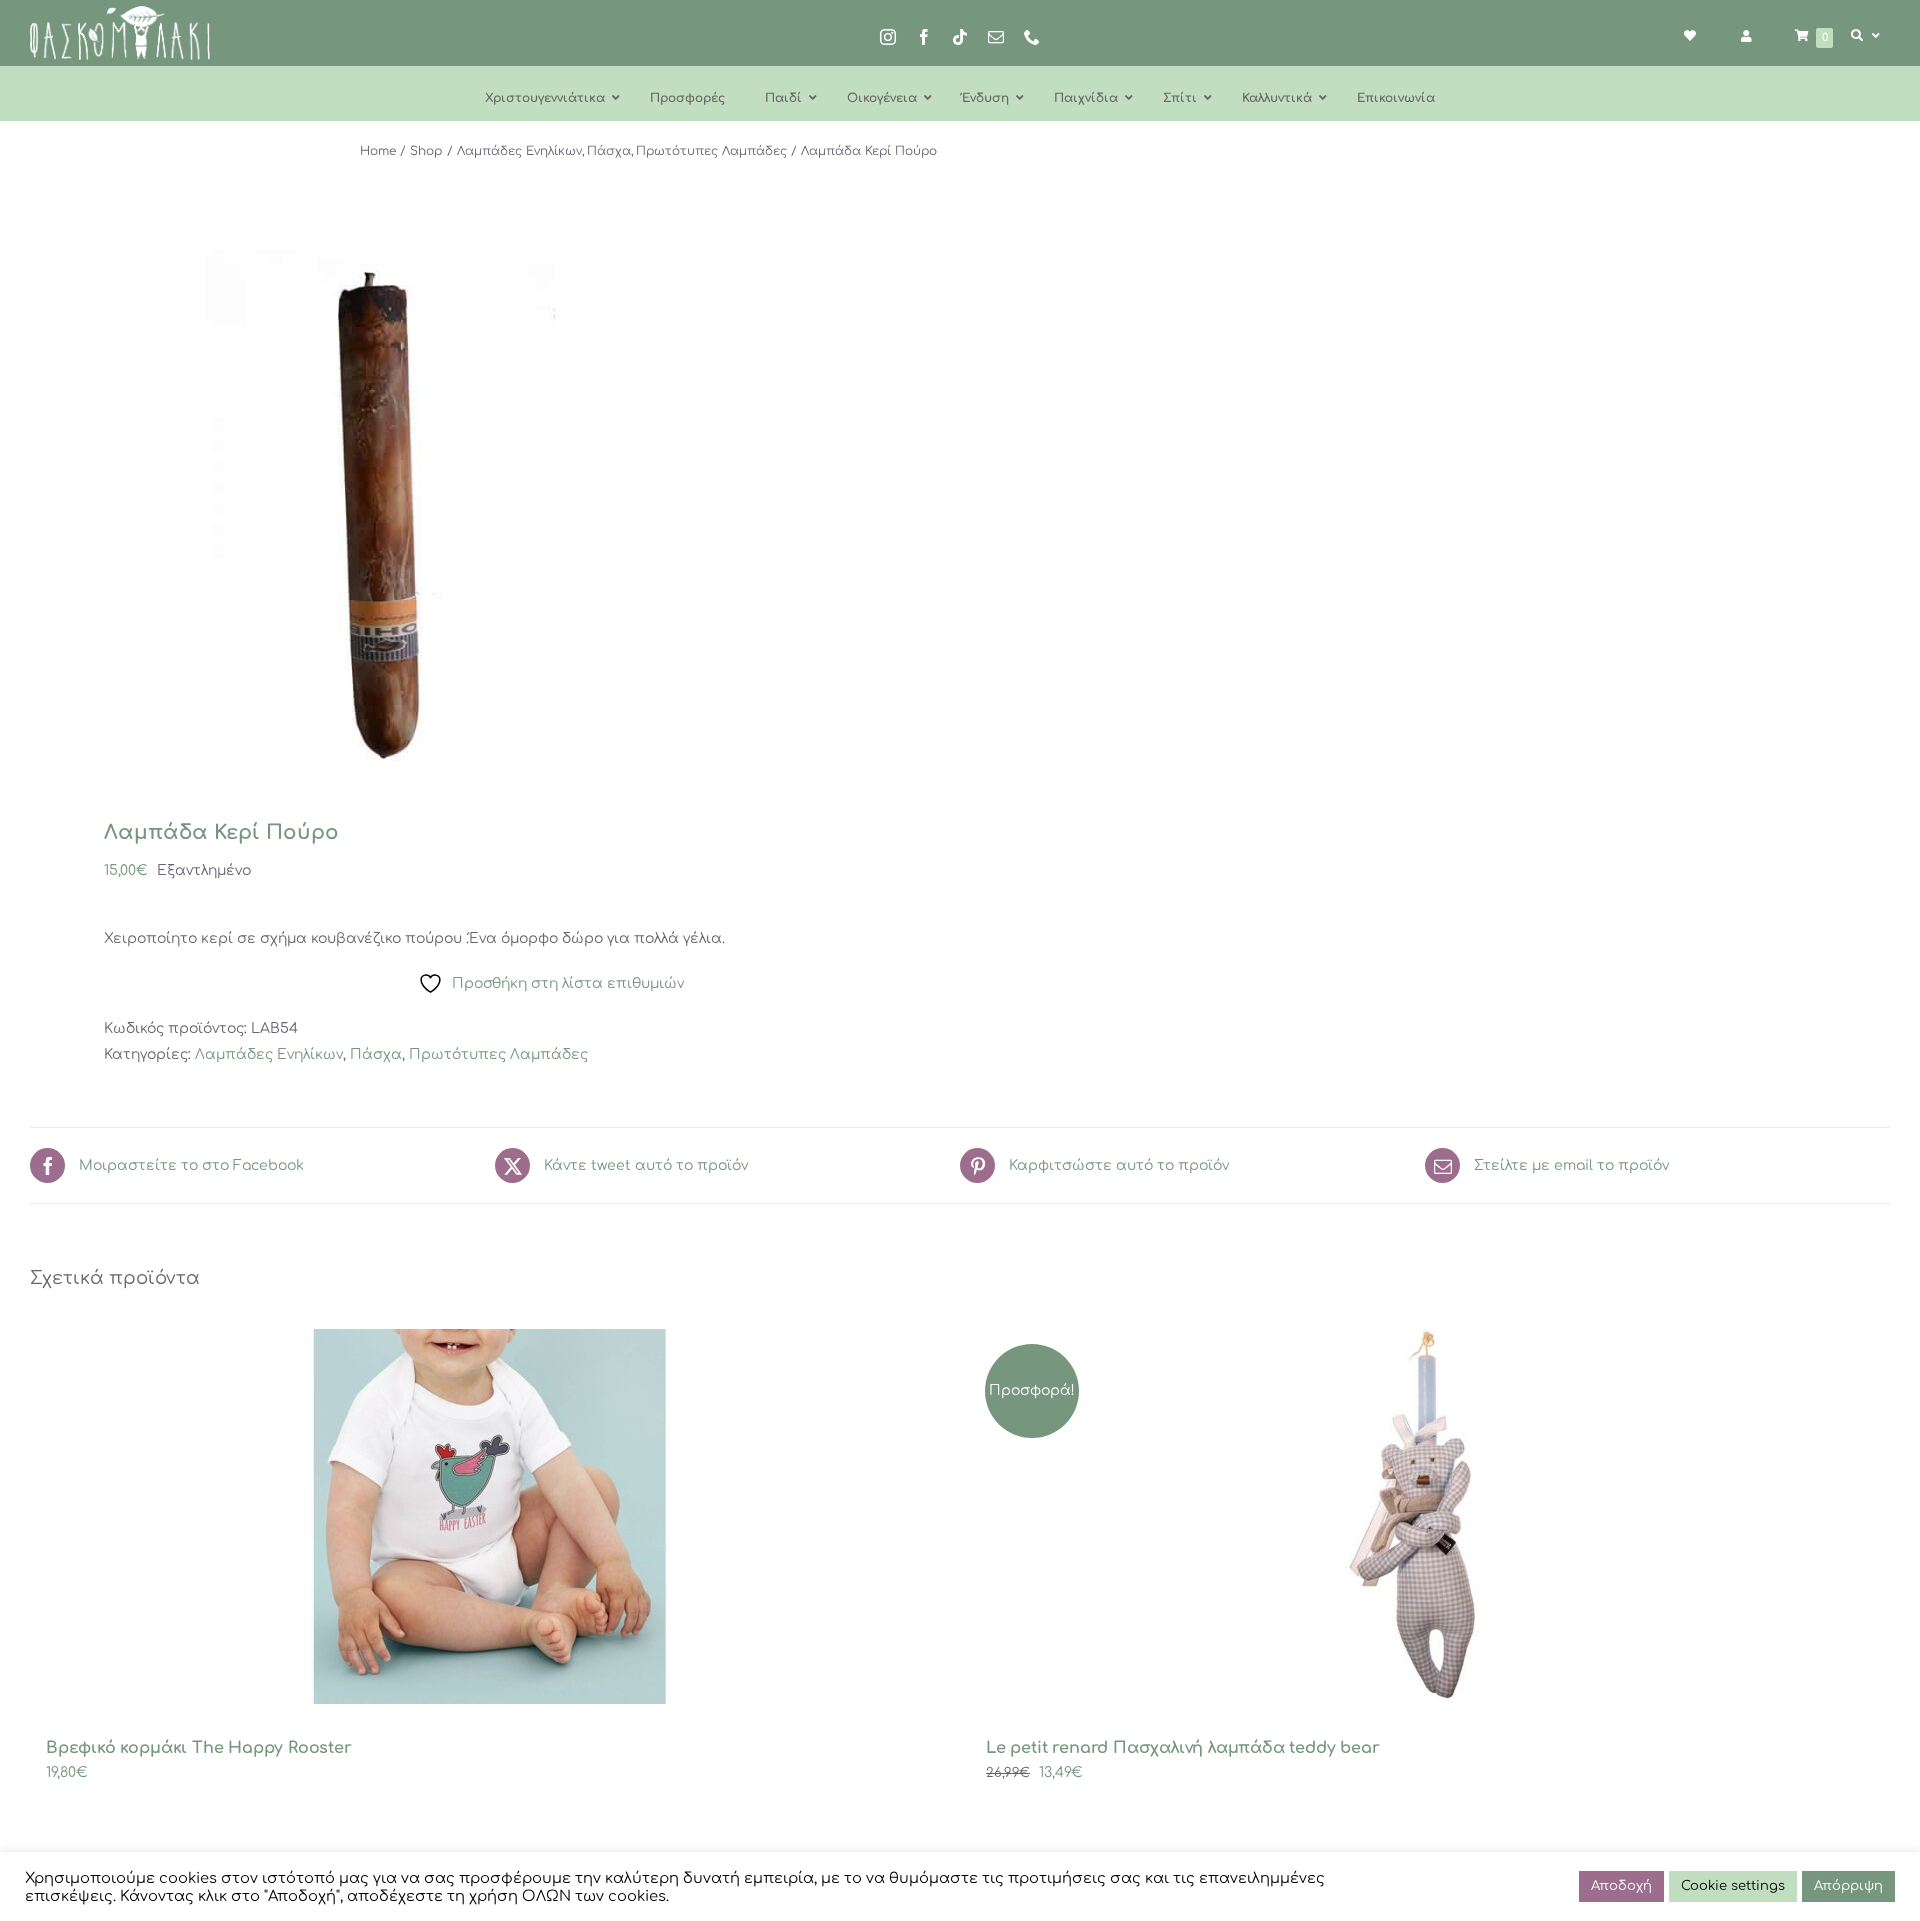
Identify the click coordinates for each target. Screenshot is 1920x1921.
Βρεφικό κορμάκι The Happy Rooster (199, 1748)
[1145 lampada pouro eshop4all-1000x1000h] (476, 505)
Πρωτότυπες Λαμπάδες (498, 1054)
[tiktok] (960, 37)
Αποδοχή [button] (1621, 1886)
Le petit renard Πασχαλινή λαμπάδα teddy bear (1183, 1748)
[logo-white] (120, 12)
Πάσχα (376, 1054)
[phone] (1032, 37)
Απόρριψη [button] (1848, 1886)
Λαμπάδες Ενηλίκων (269, 1054)
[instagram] (888, 37)
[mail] (996, 37)
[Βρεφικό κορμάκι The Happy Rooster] (490, 1516)
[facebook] (924, 37)
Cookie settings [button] (1733, 1886)
